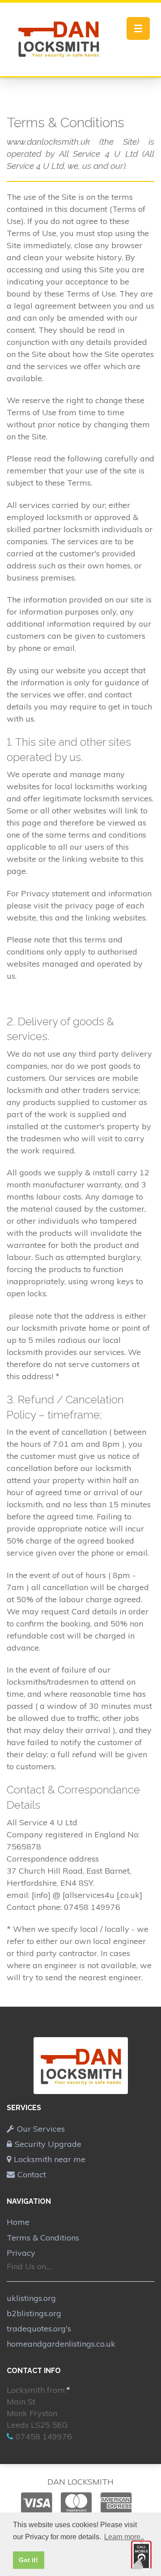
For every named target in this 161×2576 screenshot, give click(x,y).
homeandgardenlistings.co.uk (61, 2344)
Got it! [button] (28, 2560)
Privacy (21, 2253)
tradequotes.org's (39, 2329)
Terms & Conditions (43, 2238)
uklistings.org (31, 2298)
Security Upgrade (48, 2144)
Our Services (41, 2129)
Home (18, 2222)
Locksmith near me (50, 2159)
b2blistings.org (34, 2313)
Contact (32, 2174)
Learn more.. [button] (124, 2537)
